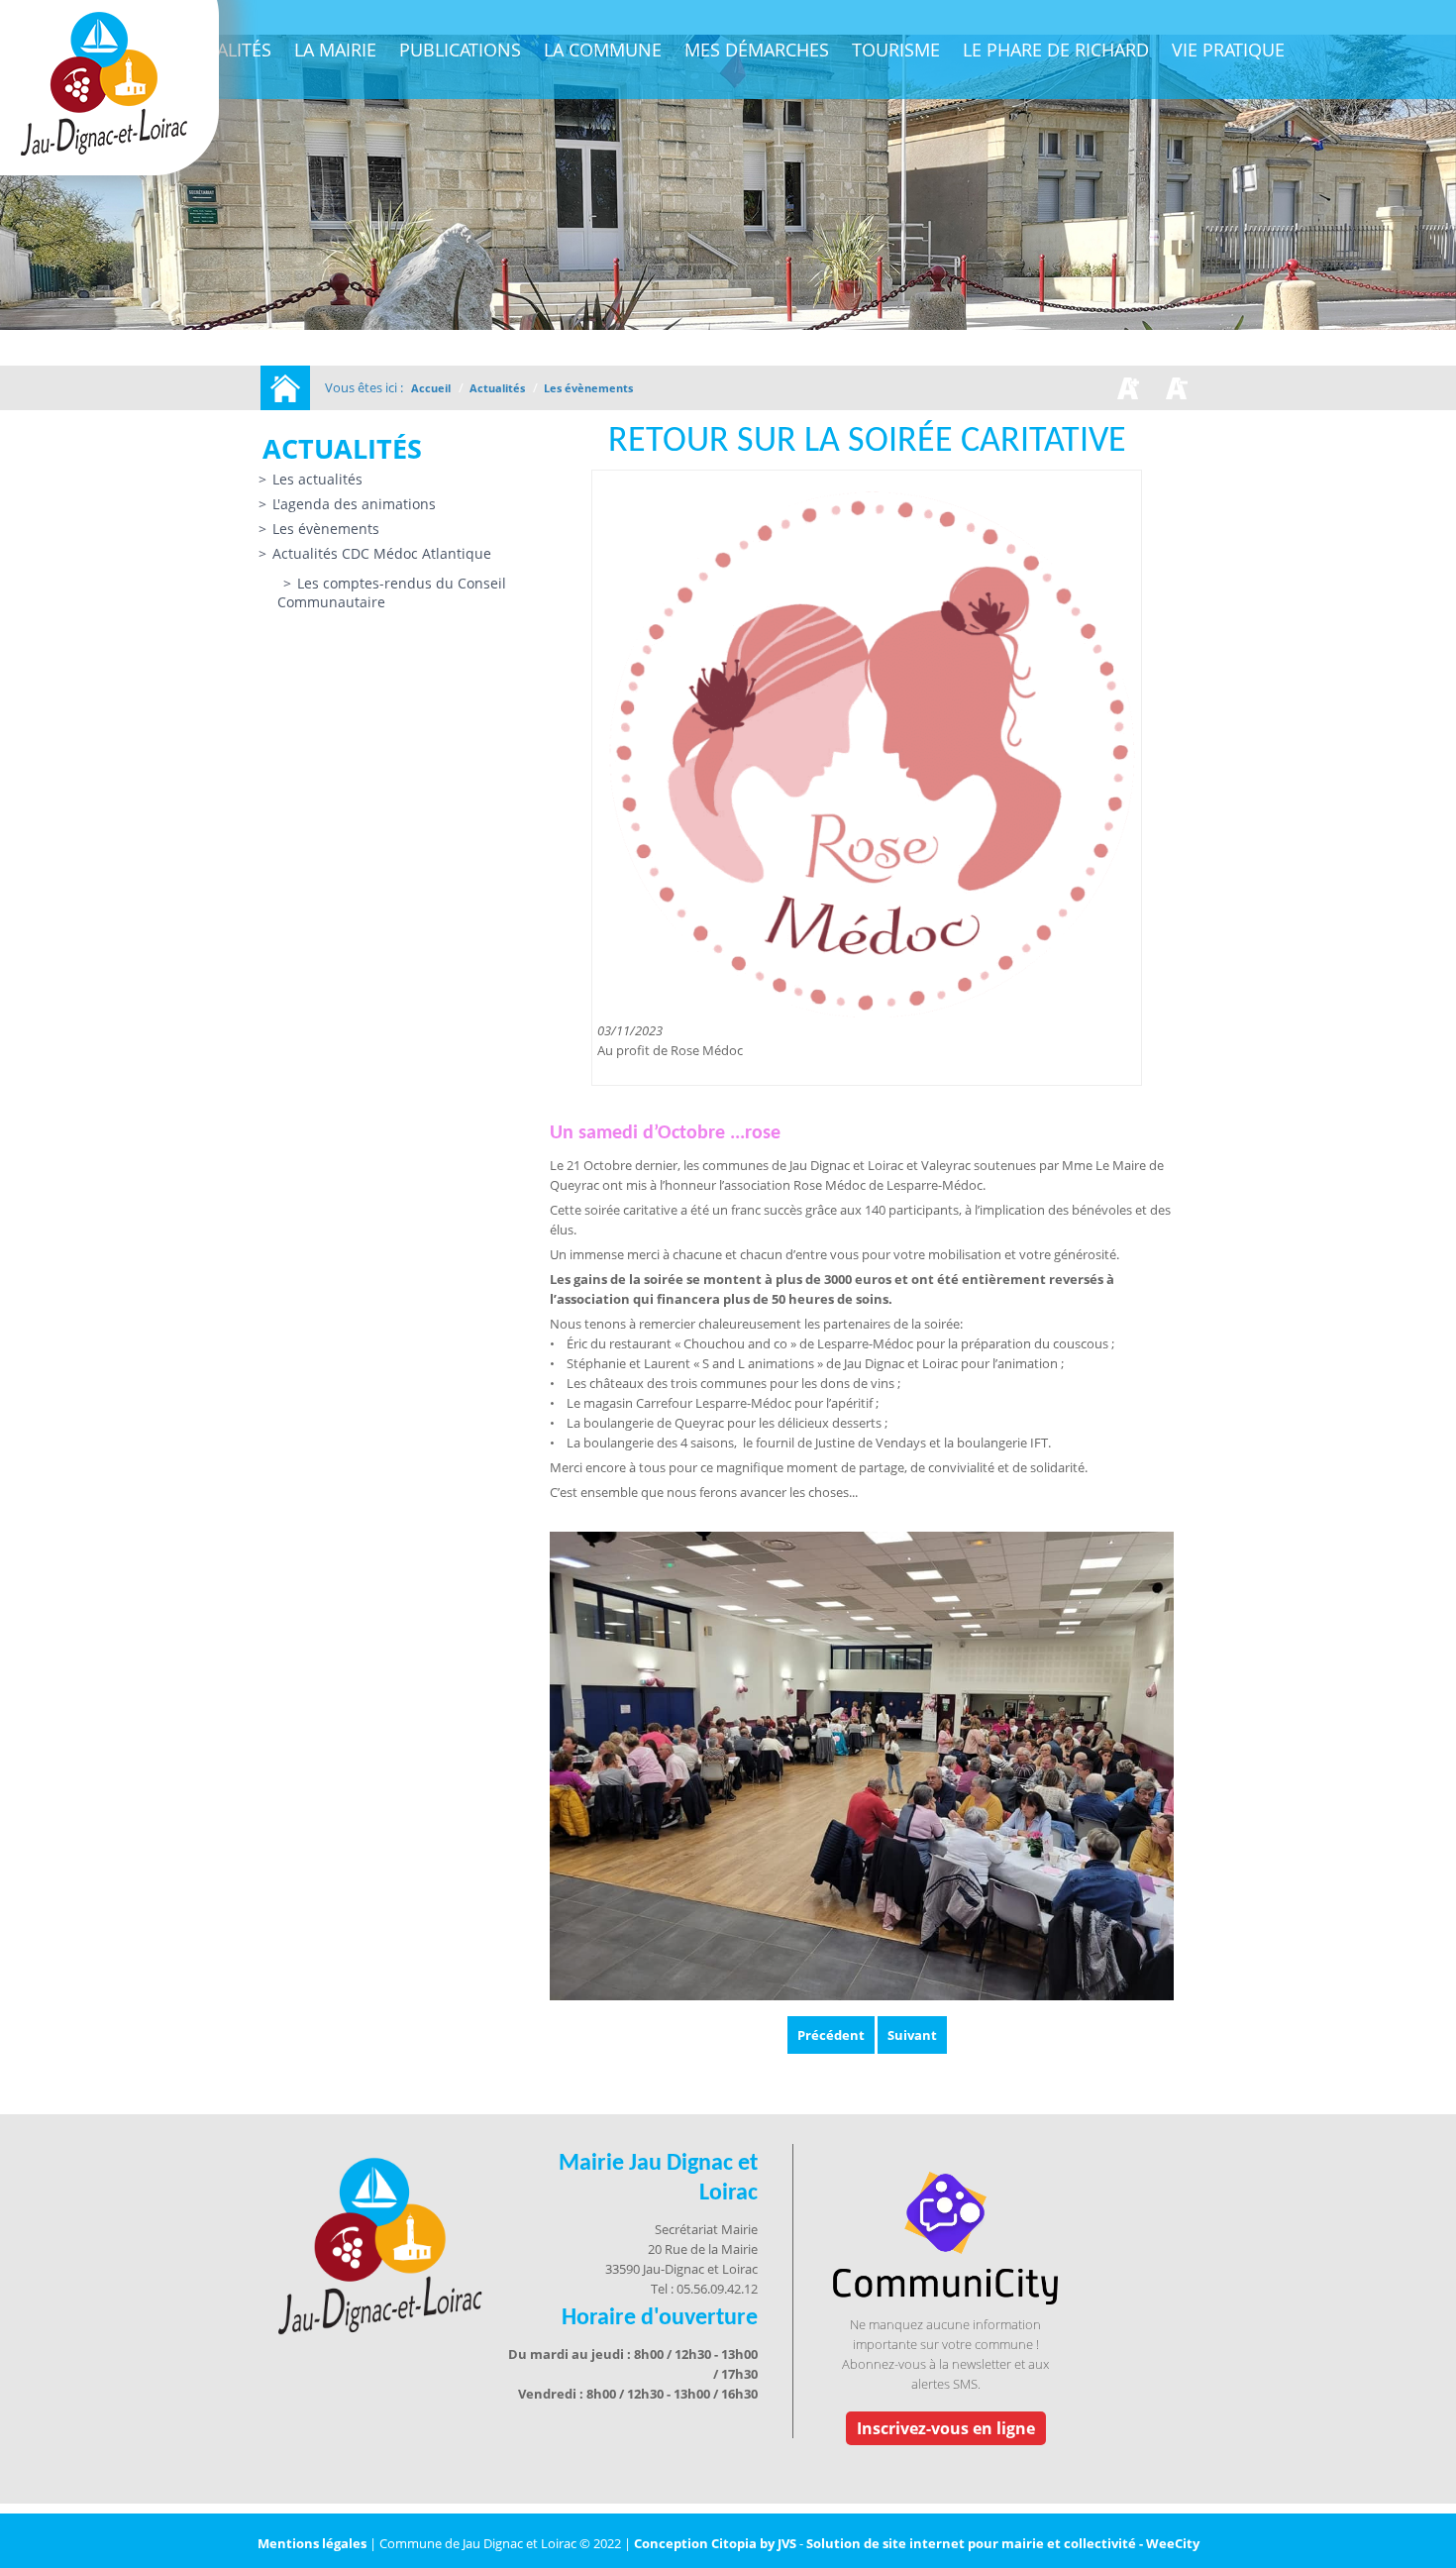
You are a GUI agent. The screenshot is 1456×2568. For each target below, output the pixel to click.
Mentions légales (313, 2543)
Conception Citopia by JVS (715, 2543)
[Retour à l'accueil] (285, 388)
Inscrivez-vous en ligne (946, 2428)
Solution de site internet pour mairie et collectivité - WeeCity (1003, 2543)
